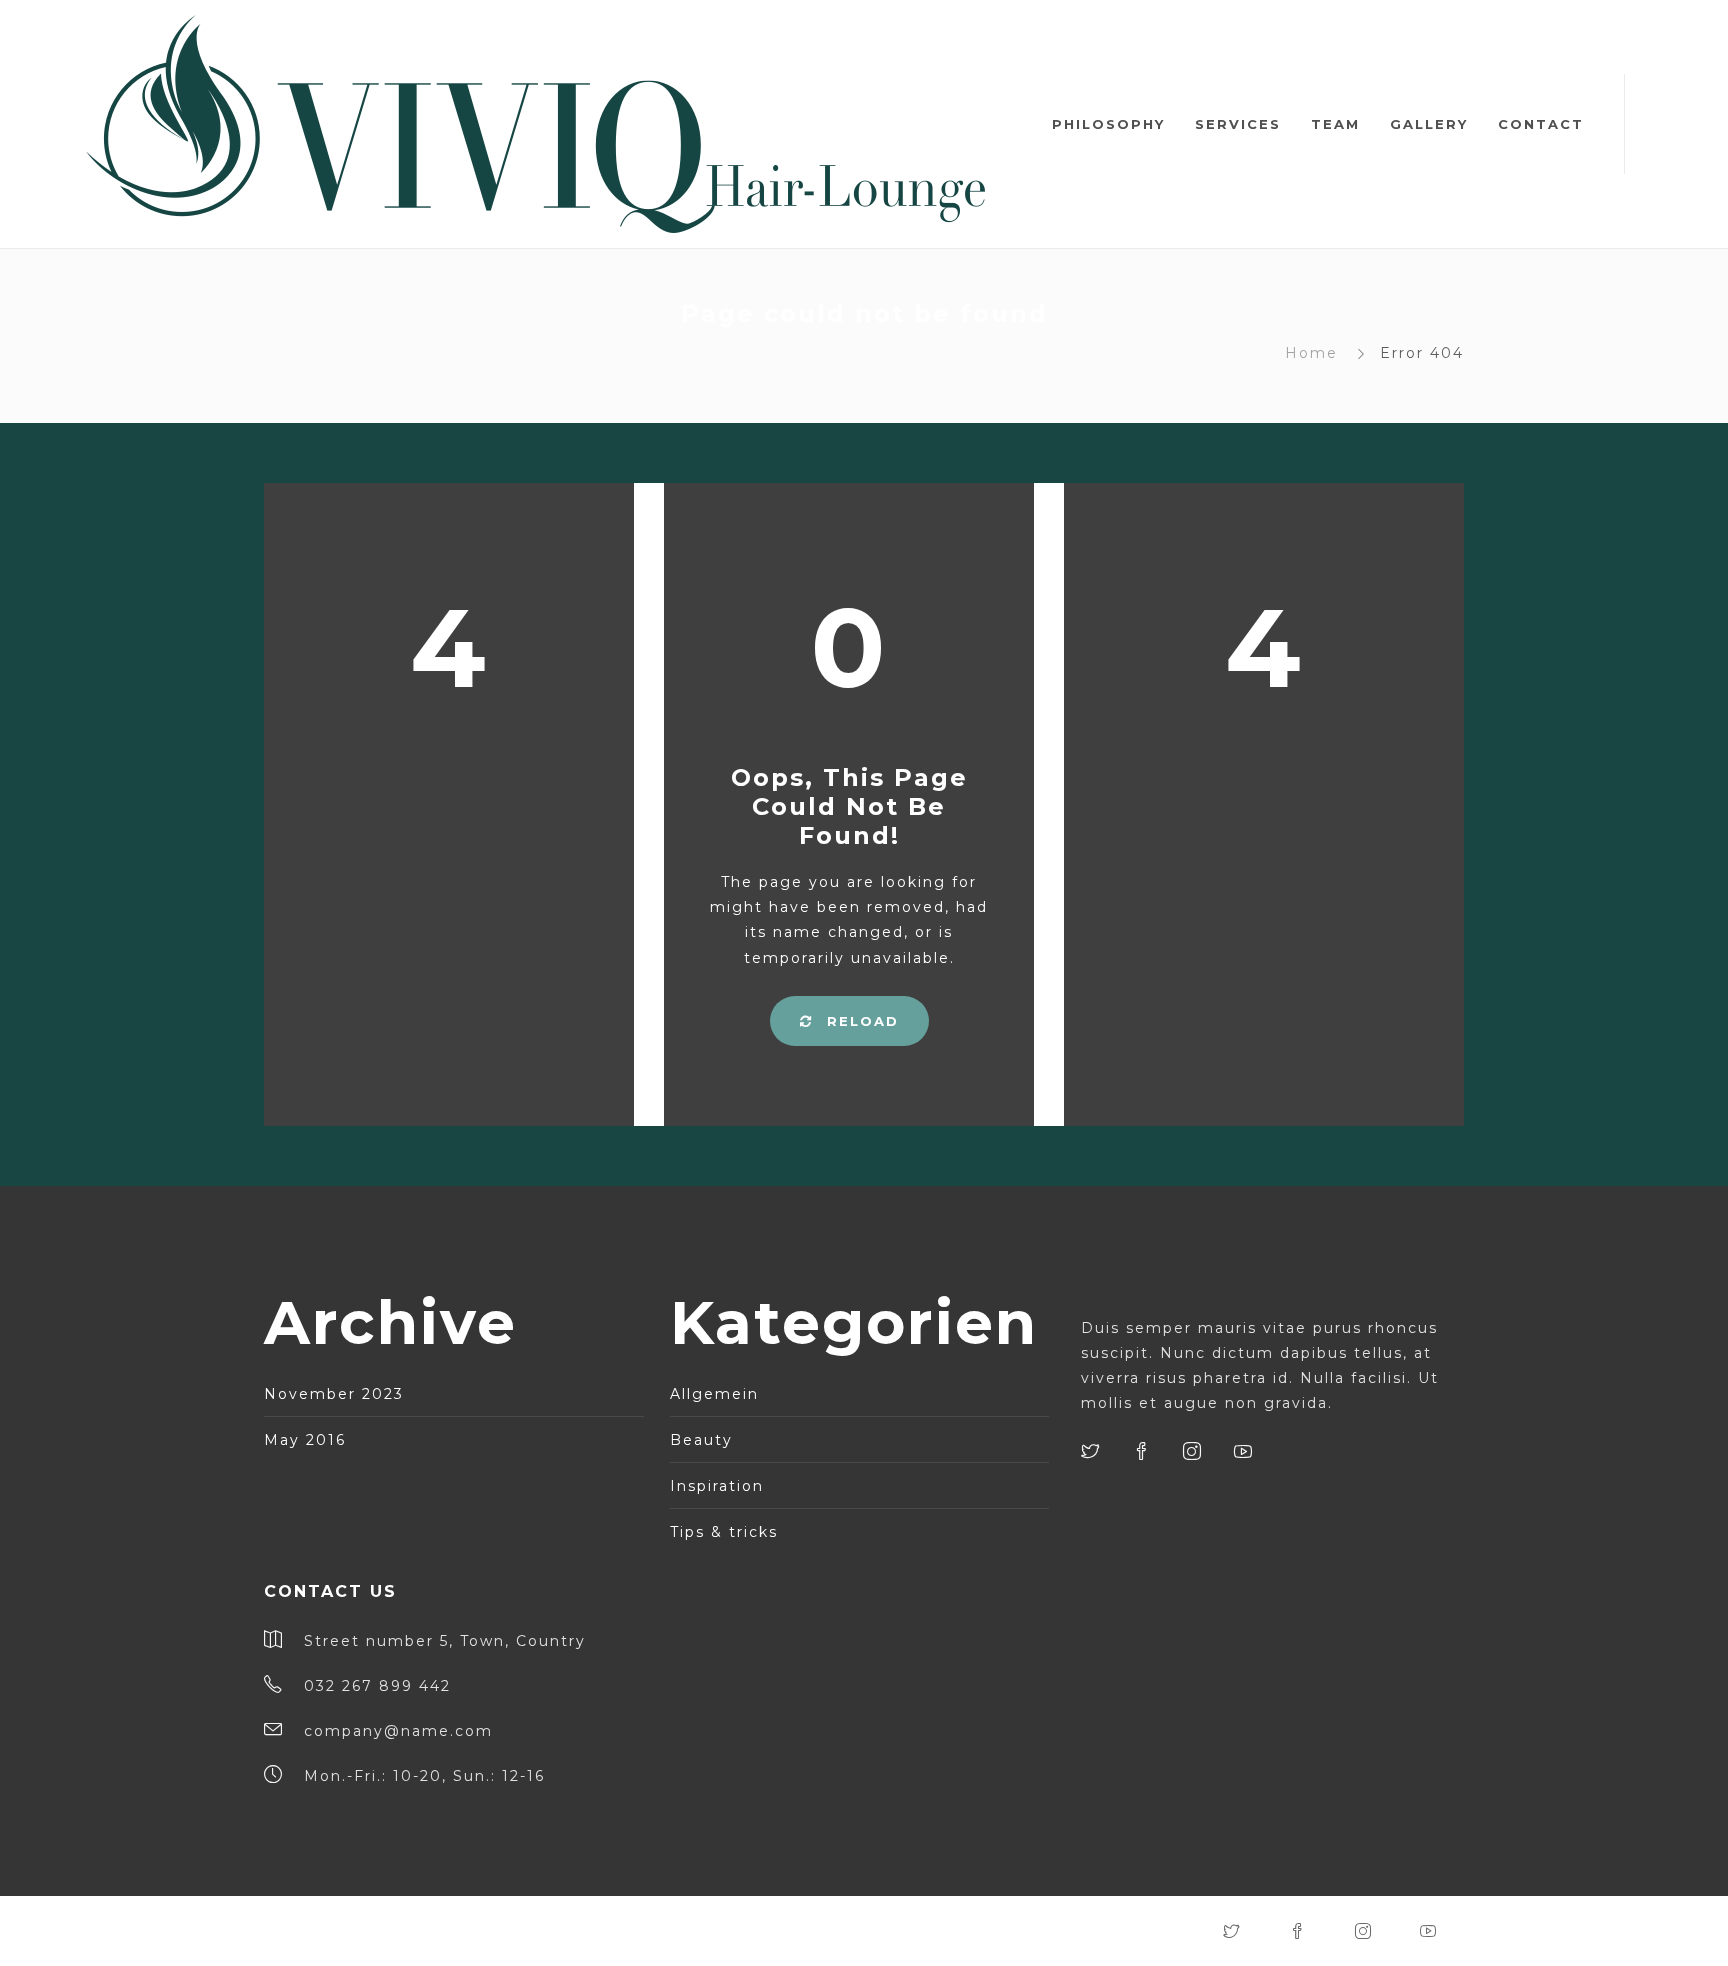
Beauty (701, 1440)
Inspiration (717, 1486)
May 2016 (305, 1440)
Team (1335, 124)
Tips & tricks (724, 1532)
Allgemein (714, 1394)
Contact (1541, 124)
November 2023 (334, 1394)
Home (1311, 353)
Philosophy (1108, 124)
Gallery (1429, 124)
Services (1238, 124)
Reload (860, 1021)
